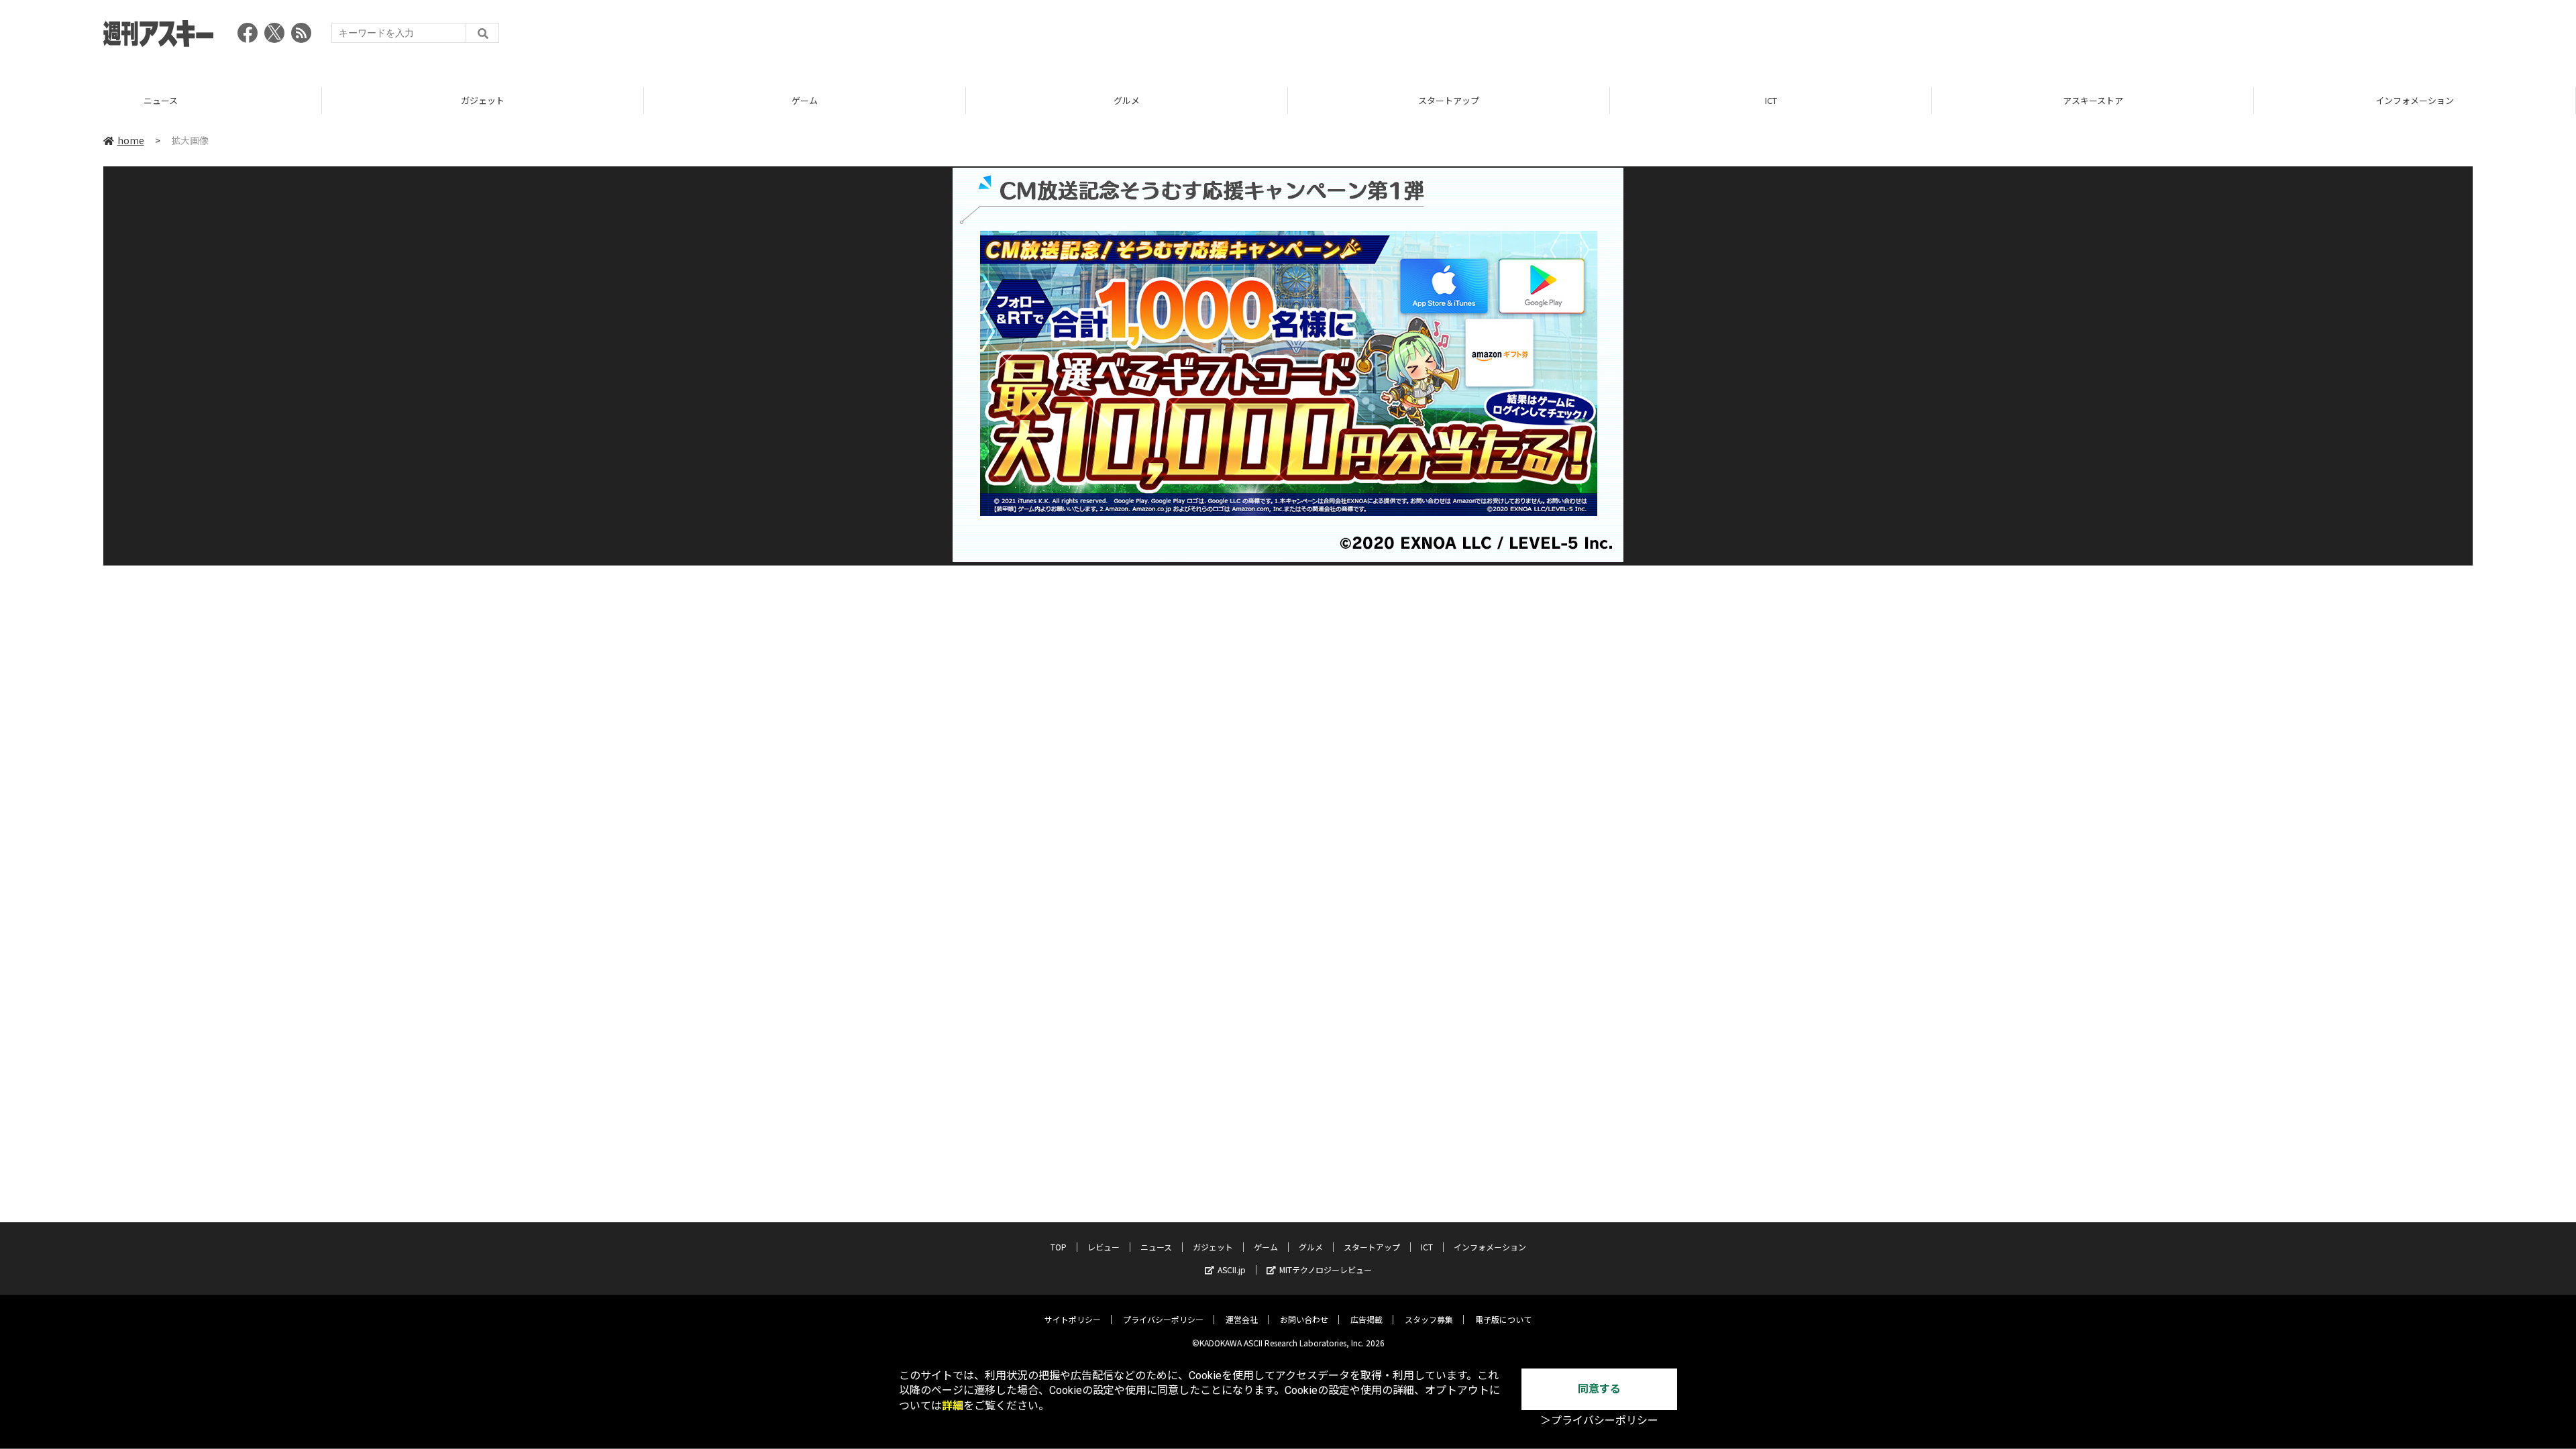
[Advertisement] (2229, 37)
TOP (2415, 100)
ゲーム (483, 100)
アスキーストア (1771, 100)
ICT (1449, 100)
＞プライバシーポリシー (1599, 1420)
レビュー (1104, 1247)
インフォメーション (2093, 100)
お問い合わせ (1304, 1319)
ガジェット (161, 100)
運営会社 (1242, 1319)
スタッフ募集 (1429, 1319)
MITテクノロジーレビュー (1326, 1270)
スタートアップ (1127, 100)
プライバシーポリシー (1163, 1319)
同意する (1599, 1389)
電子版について (1503, 1319)
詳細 (953, 1406)
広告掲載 (1366, 1319)
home (131, 140)
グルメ (805, 100)
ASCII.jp (1232, 1270)
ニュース (1156, 1247)
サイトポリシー (1073, 1319)
